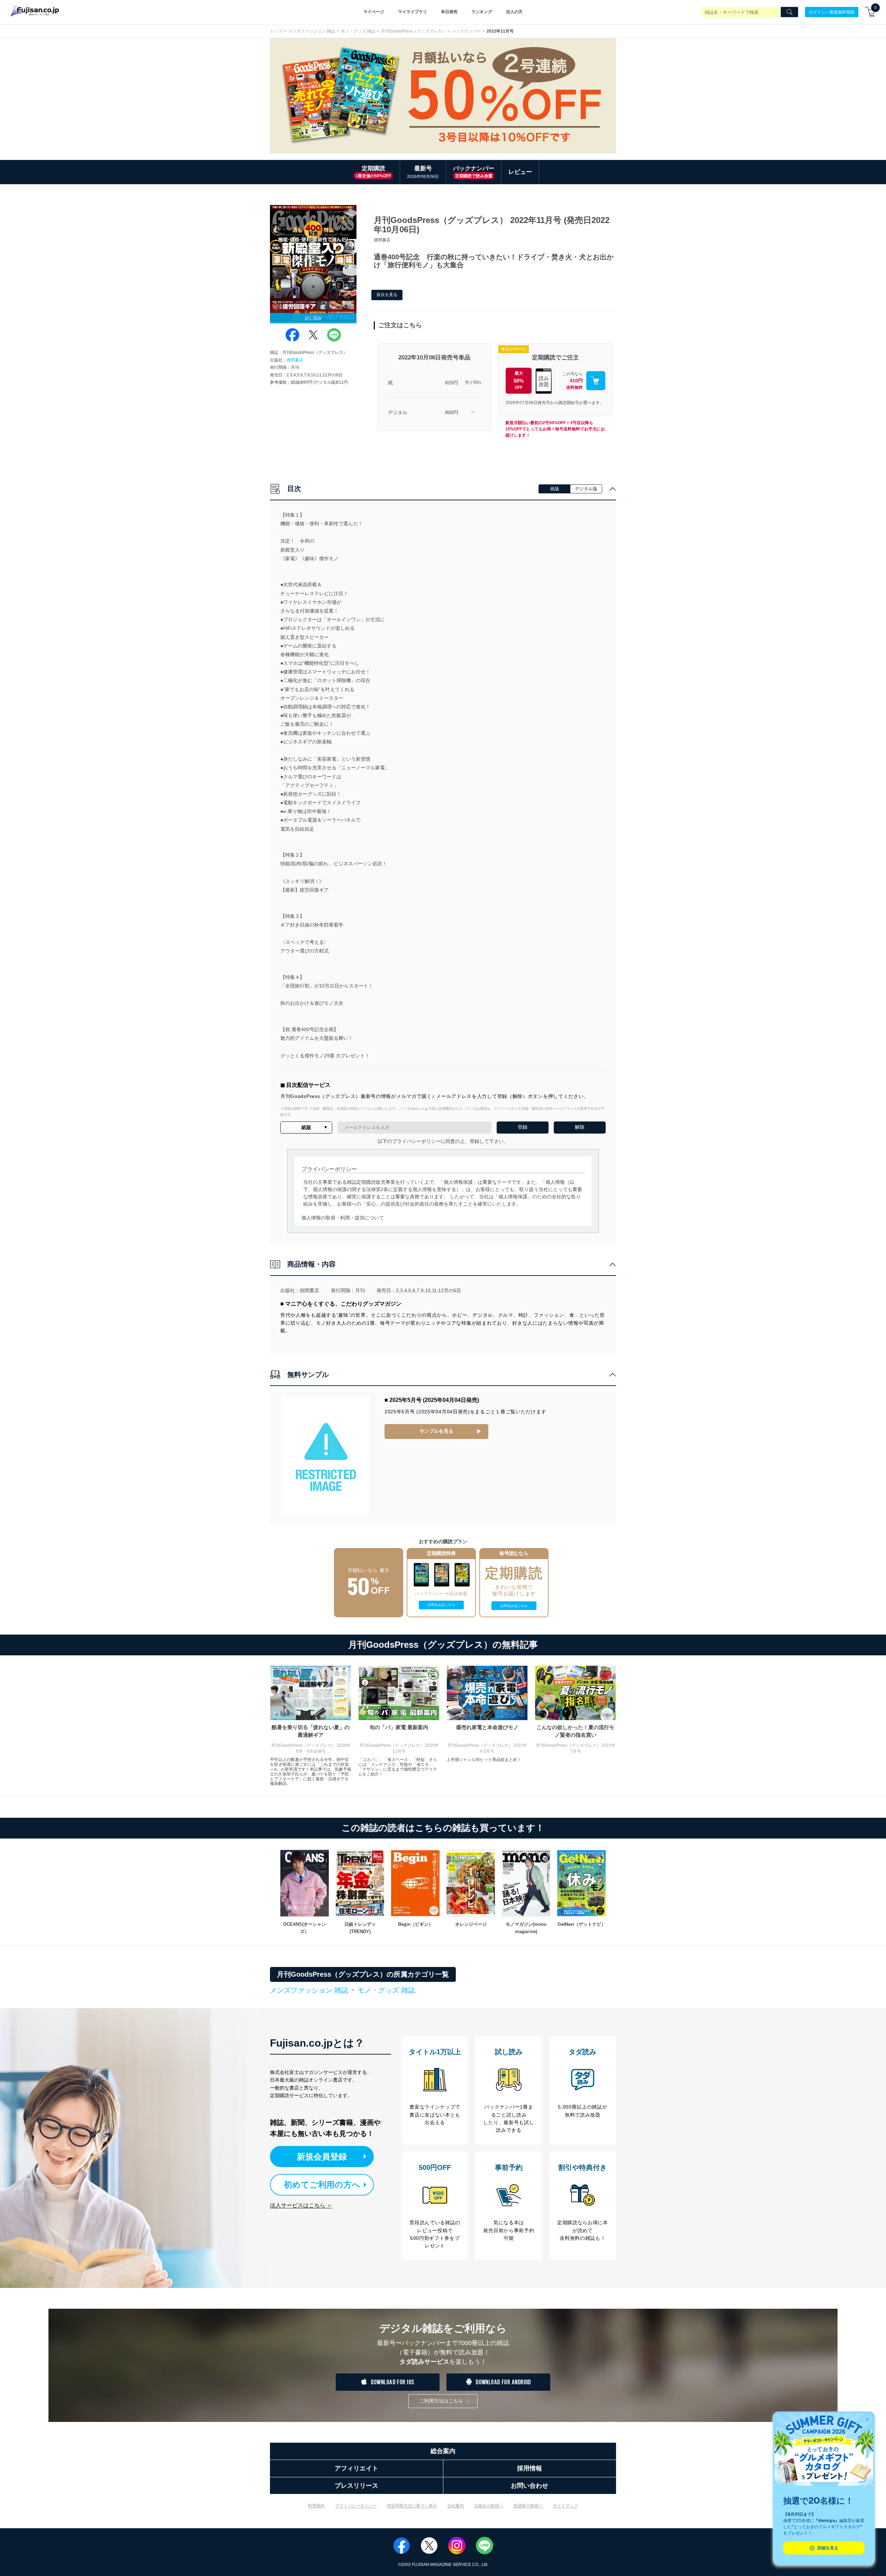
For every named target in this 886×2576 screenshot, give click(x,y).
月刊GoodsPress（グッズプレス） (413, 31)
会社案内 (455, 2506)
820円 (452, 383)
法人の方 (514, 12)
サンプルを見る (436, 1431)
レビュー (520, 172)
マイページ (374, 12)
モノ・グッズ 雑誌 (358, 31)
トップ (276, 31)
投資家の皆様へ (528, 2506)
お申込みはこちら (441, 1605)
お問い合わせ (530, 2486)
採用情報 (530, 2468)
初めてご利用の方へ (322, 2185)
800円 (452, 412)
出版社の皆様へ (489, 2506)
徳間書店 (295, 360)
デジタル (398, 412)
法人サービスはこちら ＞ (301, 2205)
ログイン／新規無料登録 (832, 12)
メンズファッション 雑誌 (312, 31)
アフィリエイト (356, 2468)
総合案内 (443, 2451)
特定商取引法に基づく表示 (412, 2506)
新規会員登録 (322, 2157)
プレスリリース (356, 2486)
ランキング (482, 12)
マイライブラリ (413, 12)
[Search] (789, 12)
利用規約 (316, 2506)
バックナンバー (466, 31)
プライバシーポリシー (356, 2506)
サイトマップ (566, 2506)
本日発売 (449, 12)
